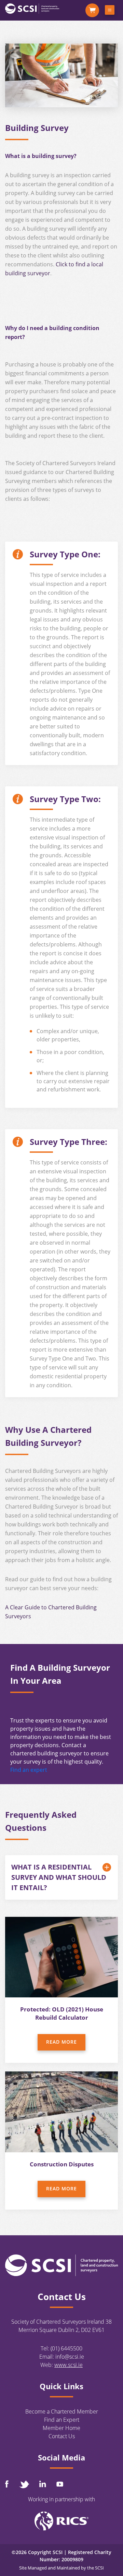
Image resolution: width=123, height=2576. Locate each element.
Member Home (61, 2428)
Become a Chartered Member (62, 2411)
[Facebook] (7, 2484)
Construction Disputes (62, 2164)
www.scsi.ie (69, 2365)
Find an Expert (62, 2420)
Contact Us (62, 2436)
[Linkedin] (43, 2484)
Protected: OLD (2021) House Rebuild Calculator (62, 2013)
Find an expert (29, 1770)
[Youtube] (60, 2484)
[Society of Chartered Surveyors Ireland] (32, 8)
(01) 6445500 (66, 2348)
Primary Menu (110, 11)
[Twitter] (24, 2484)
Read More (61, 2042)
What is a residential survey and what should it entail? (59, 1877)
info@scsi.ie (70, 2357)
